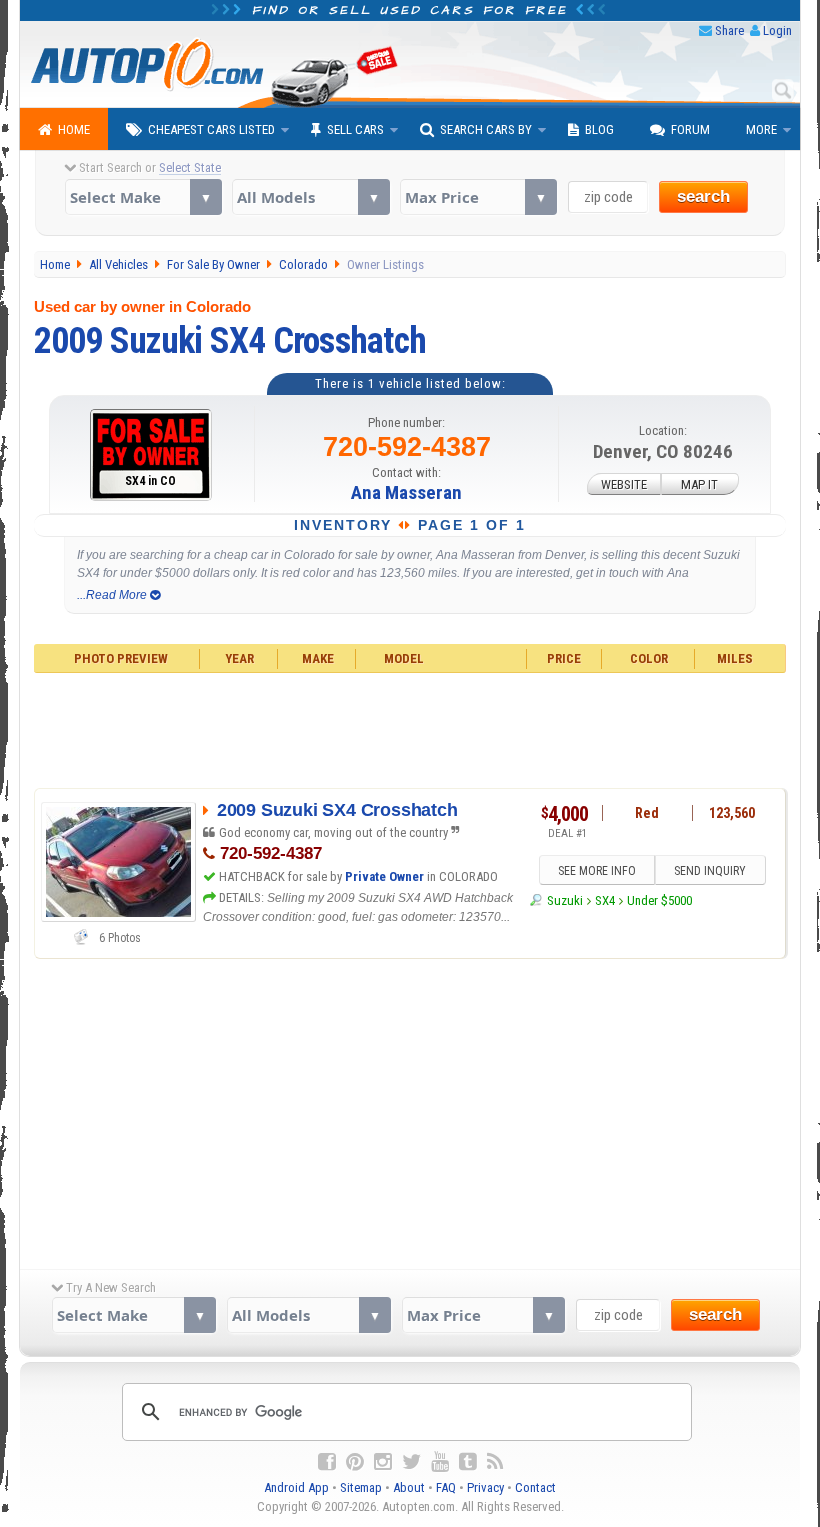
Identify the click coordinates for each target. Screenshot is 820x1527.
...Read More (113, 595)
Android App (296, 1487)
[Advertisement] (410, 728)
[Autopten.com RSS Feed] (495, 1462)
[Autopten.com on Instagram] (383, 1462)
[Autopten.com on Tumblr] (468, 1462)
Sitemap (361, 1487)
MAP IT (699, 484)
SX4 (605, 900)
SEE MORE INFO (597, 871)
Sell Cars (355, 129)
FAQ (446, 1487)
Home (74, 129)
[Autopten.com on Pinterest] (355, 1462)
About (409, 1487)
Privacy (485, 1487)
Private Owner (384, 876)
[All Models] (310, 197)
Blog (599, 129)
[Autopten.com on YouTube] (440, 1462)
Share (729, 30)
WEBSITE (624, 484)
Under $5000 (659, 900)
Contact (535, 1487)
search (703, 196)
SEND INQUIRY (710, 871)
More (761, 129)
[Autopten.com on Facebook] (327, 1462)
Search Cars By (486, 129)
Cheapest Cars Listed (211, 129)
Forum (690, 129)
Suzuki (564, 900)
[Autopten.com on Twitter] (411, 1462)
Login (777, 30)
